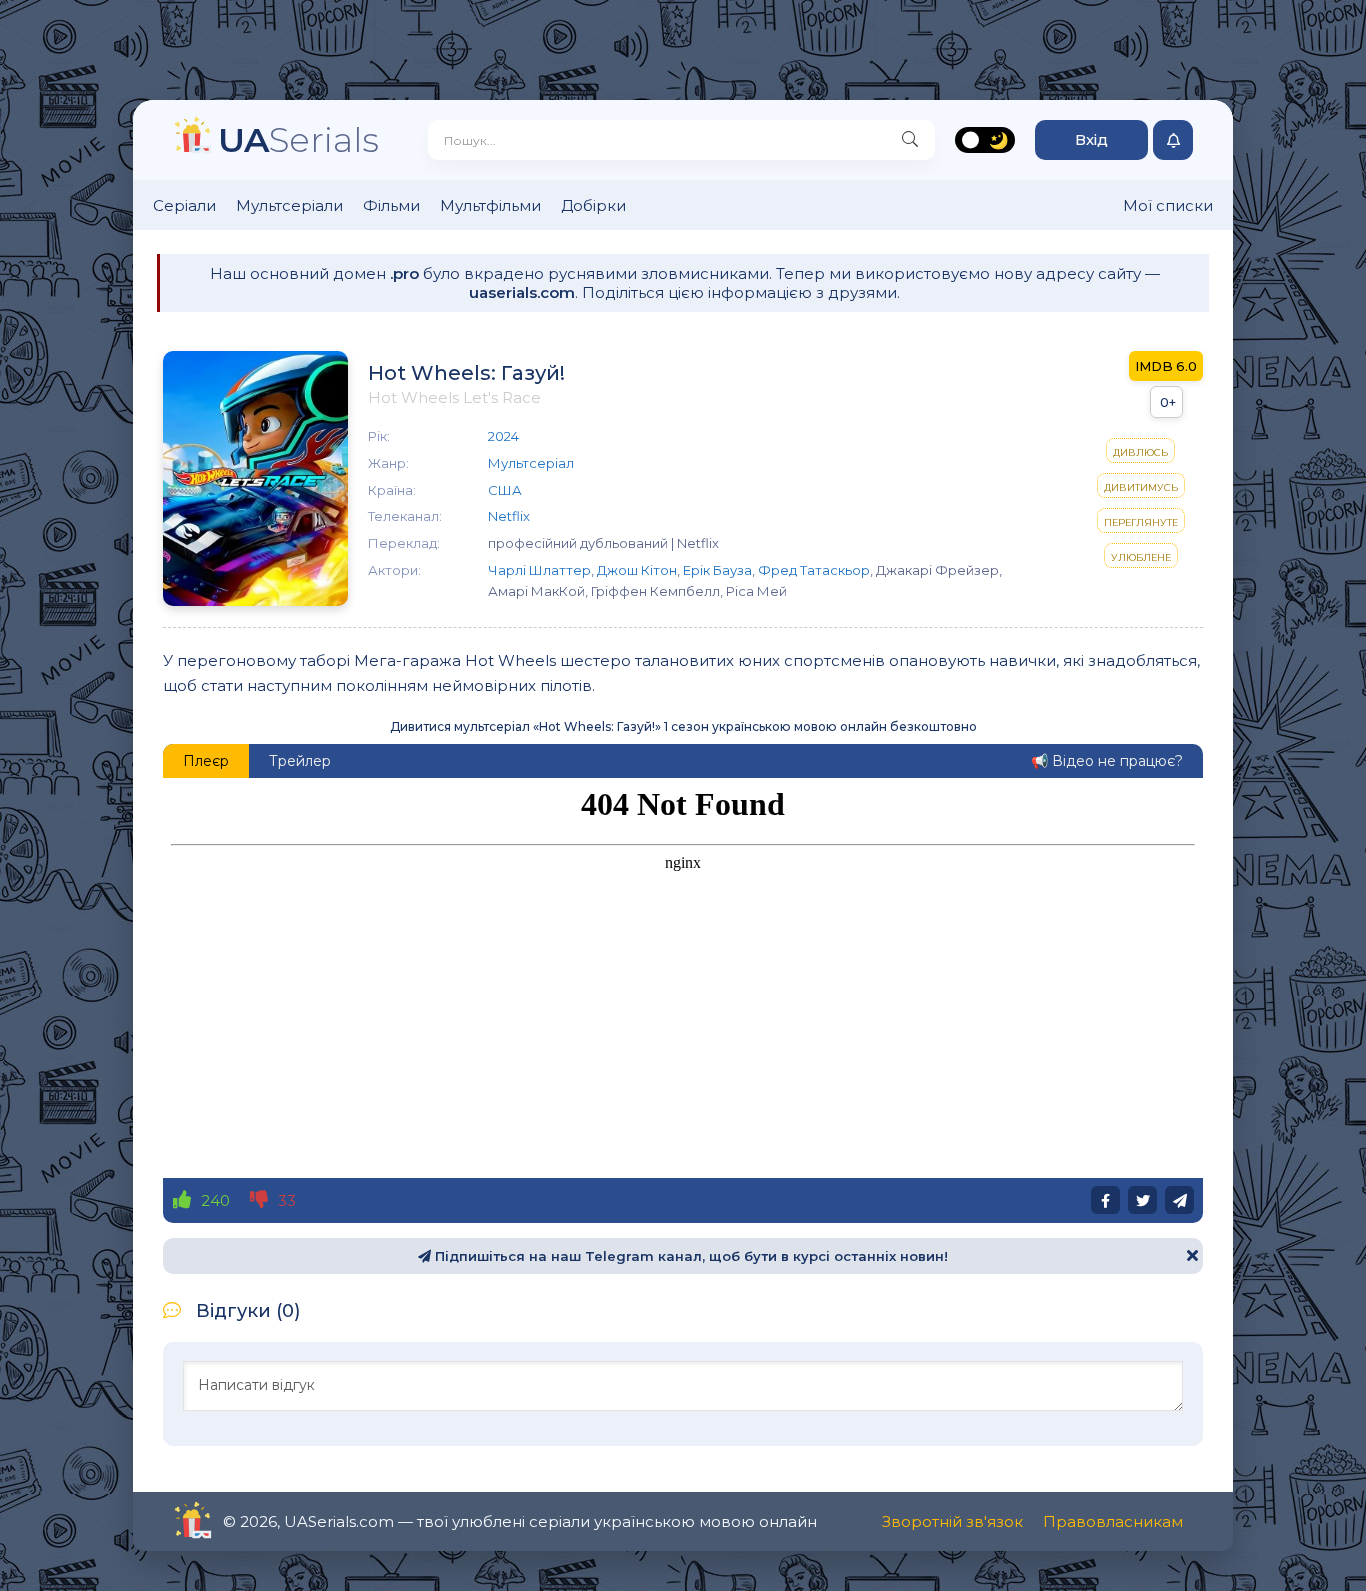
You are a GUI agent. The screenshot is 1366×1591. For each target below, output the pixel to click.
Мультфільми (490, 205)
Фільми (391, 205)
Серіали (184, 205)
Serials (298, 139)
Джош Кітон (637, 570)
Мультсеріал (531, 463)
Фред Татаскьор (814, 570)
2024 (503, 436)
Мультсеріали (289, 205)
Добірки (593, 205)
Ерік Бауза (717, 570)
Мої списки (1168, 205)
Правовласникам (1113, 1521)
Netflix (509, 516)
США (505, 490)
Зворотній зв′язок (952, 1521)
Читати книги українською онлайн (249, 1521)
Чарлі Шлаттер (539, 570)
